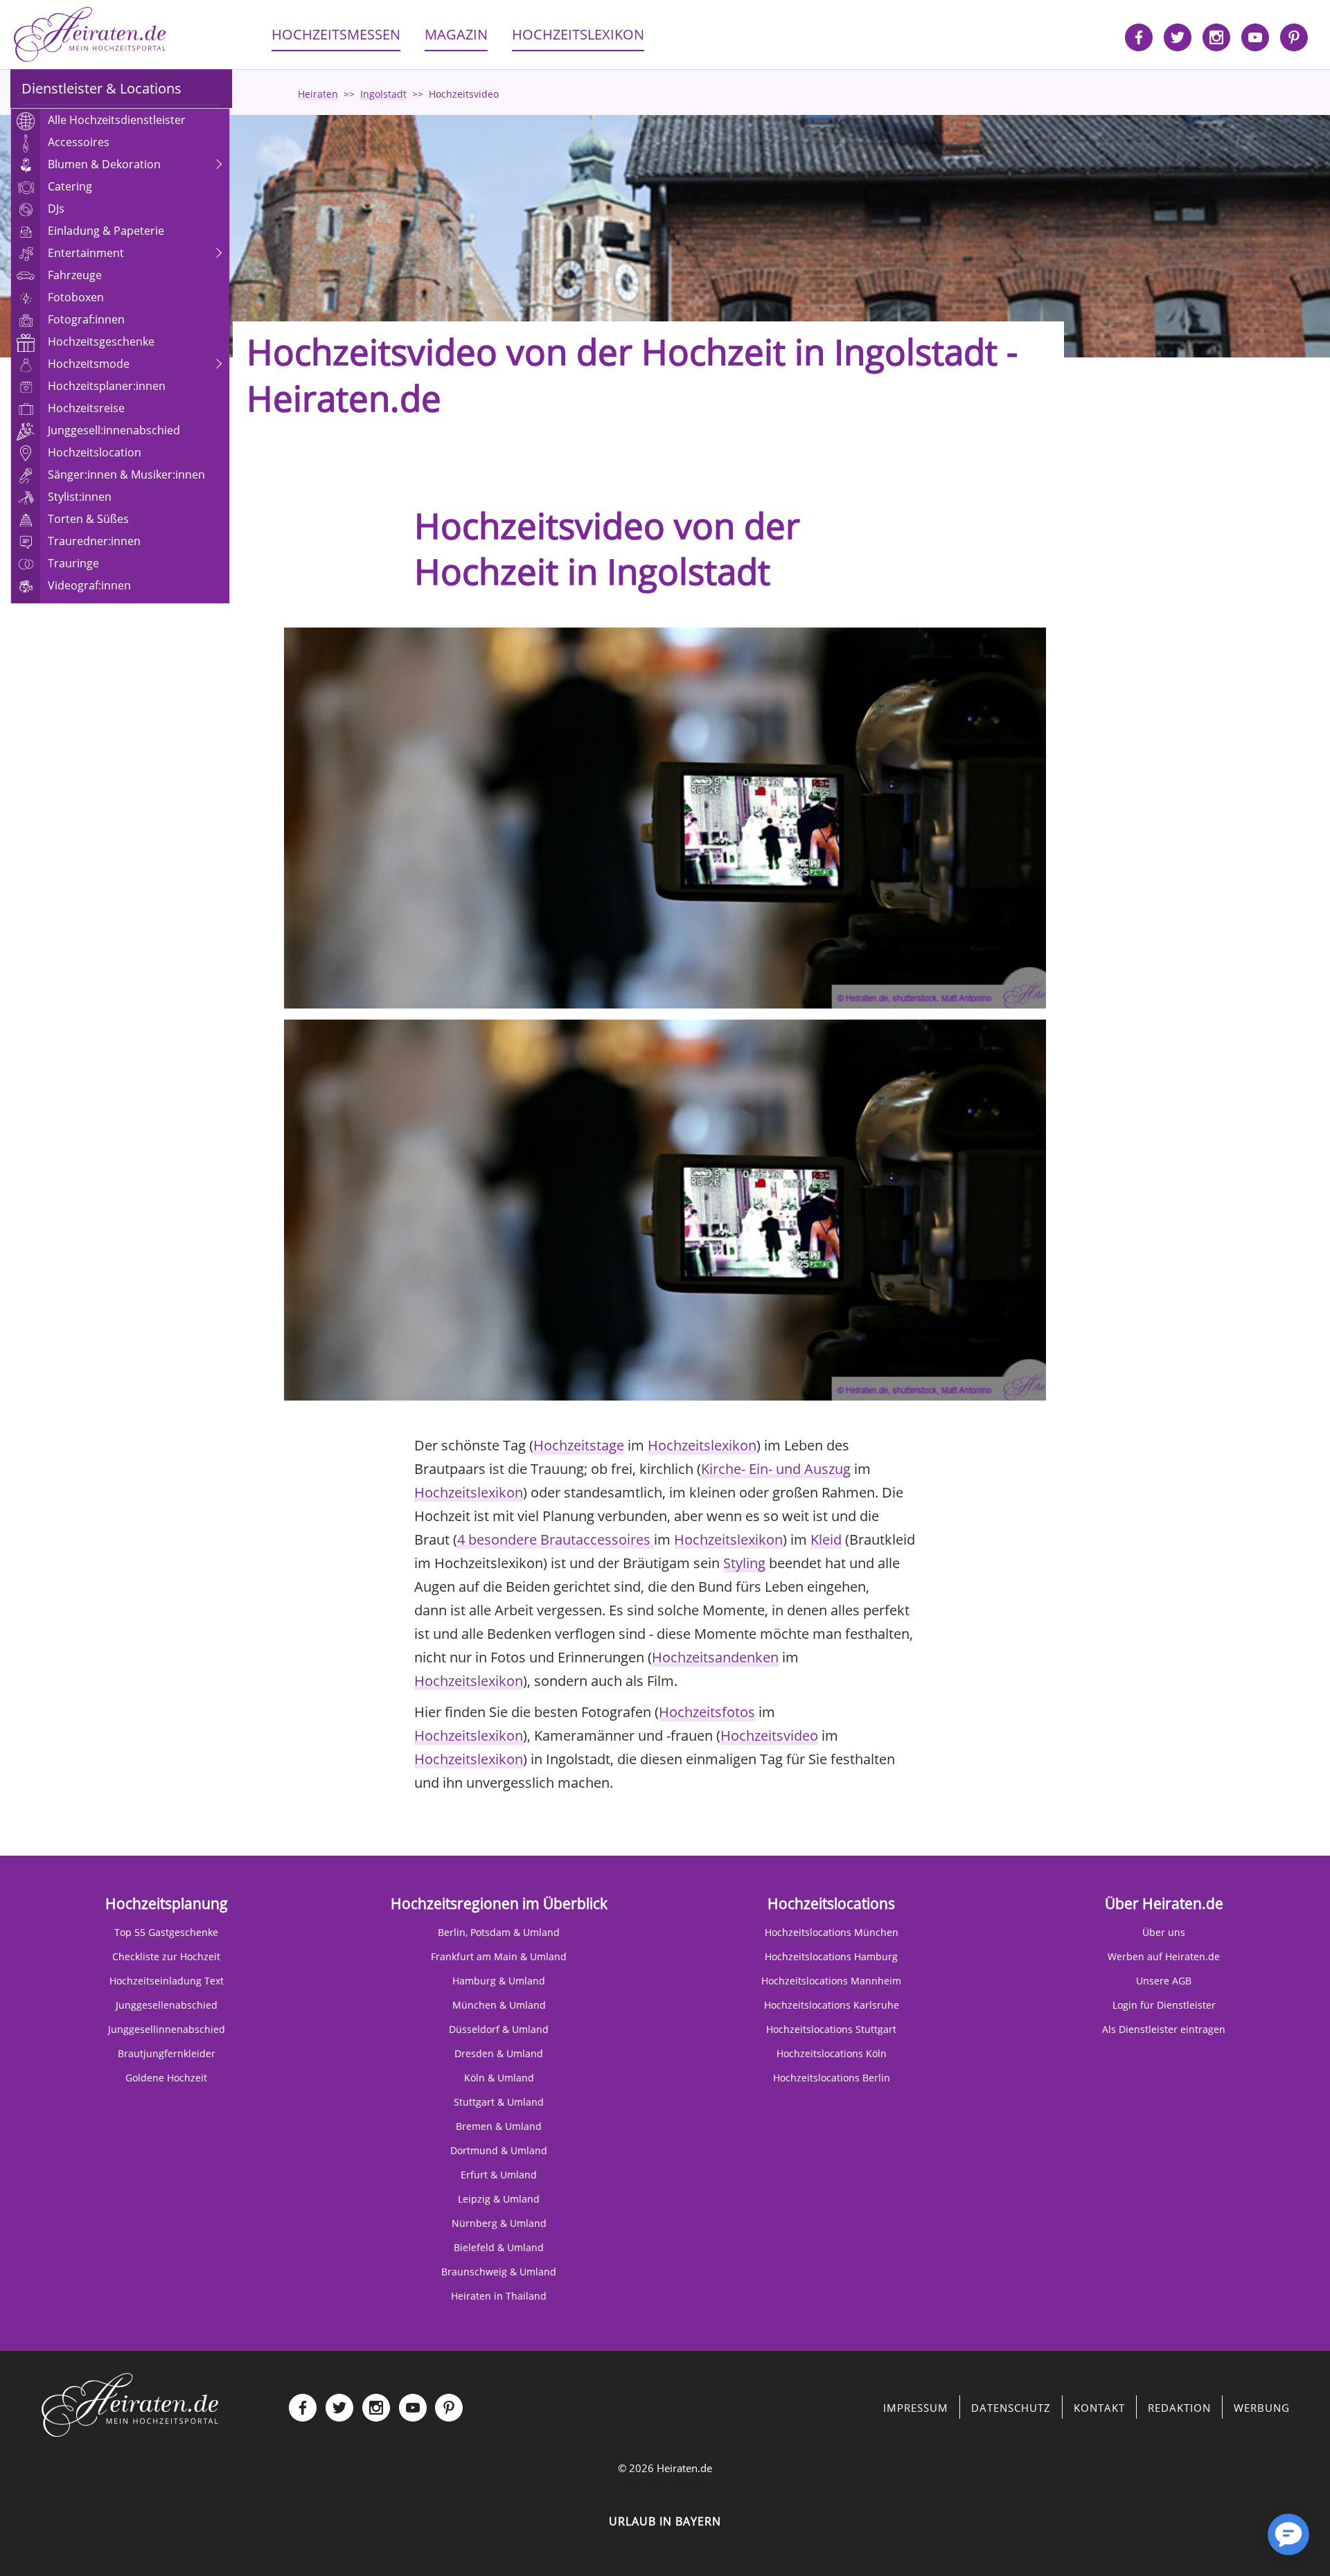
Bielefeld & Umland (499, 2247)
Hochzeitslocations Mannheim (831, 1981)
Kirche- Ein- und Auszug (776, 1469)
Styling (744, 1563)
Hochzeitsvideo (769, 1735)
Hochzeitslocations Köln (832, 2053)
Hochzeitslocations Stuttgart (831, 2029)
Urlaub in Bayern (665, 2521)
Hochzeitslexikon (702, 1445)
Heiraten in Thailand (499, 2296)
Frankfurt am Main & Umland (499, 1956)
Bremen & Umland (499, 2126)
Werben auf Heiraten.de (1164, 1956)
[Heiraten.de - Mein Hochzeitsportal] (90, 35)
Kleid (826, 1539)
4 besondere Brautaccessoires (556, 1539)
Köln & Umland (499, 2078)
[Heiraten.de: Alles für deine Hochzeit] (130, 2404)
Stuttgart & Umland (499, 2102)
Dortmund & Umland (499, 2150)
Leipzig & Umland (499, 2199)
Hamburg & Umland (499, 1981)
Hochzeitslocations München (832, 1932)
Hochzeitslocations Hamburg (831, 1956)
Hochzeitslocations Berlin (832, 2078)
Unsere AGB (1164, 1981)
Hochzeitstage (579, 1445)
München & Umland (499, 2005)
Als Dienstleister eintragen (1164, 2029)
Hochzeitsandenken (715, 1657)
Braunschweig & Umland (499, 2272)
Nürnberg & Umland (499, 2223)
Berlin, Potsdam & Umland (499, 1932)
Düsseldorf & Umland (499, 2029)
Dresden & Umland (499, 2053)
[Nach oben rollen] (1240, 2541)
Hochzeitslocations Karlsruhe (832, 2005)
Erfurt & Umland (499, 2175)
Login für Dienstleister (1164, 2005)
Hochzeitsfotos (707, 1712)
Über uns (1164, 1932)
